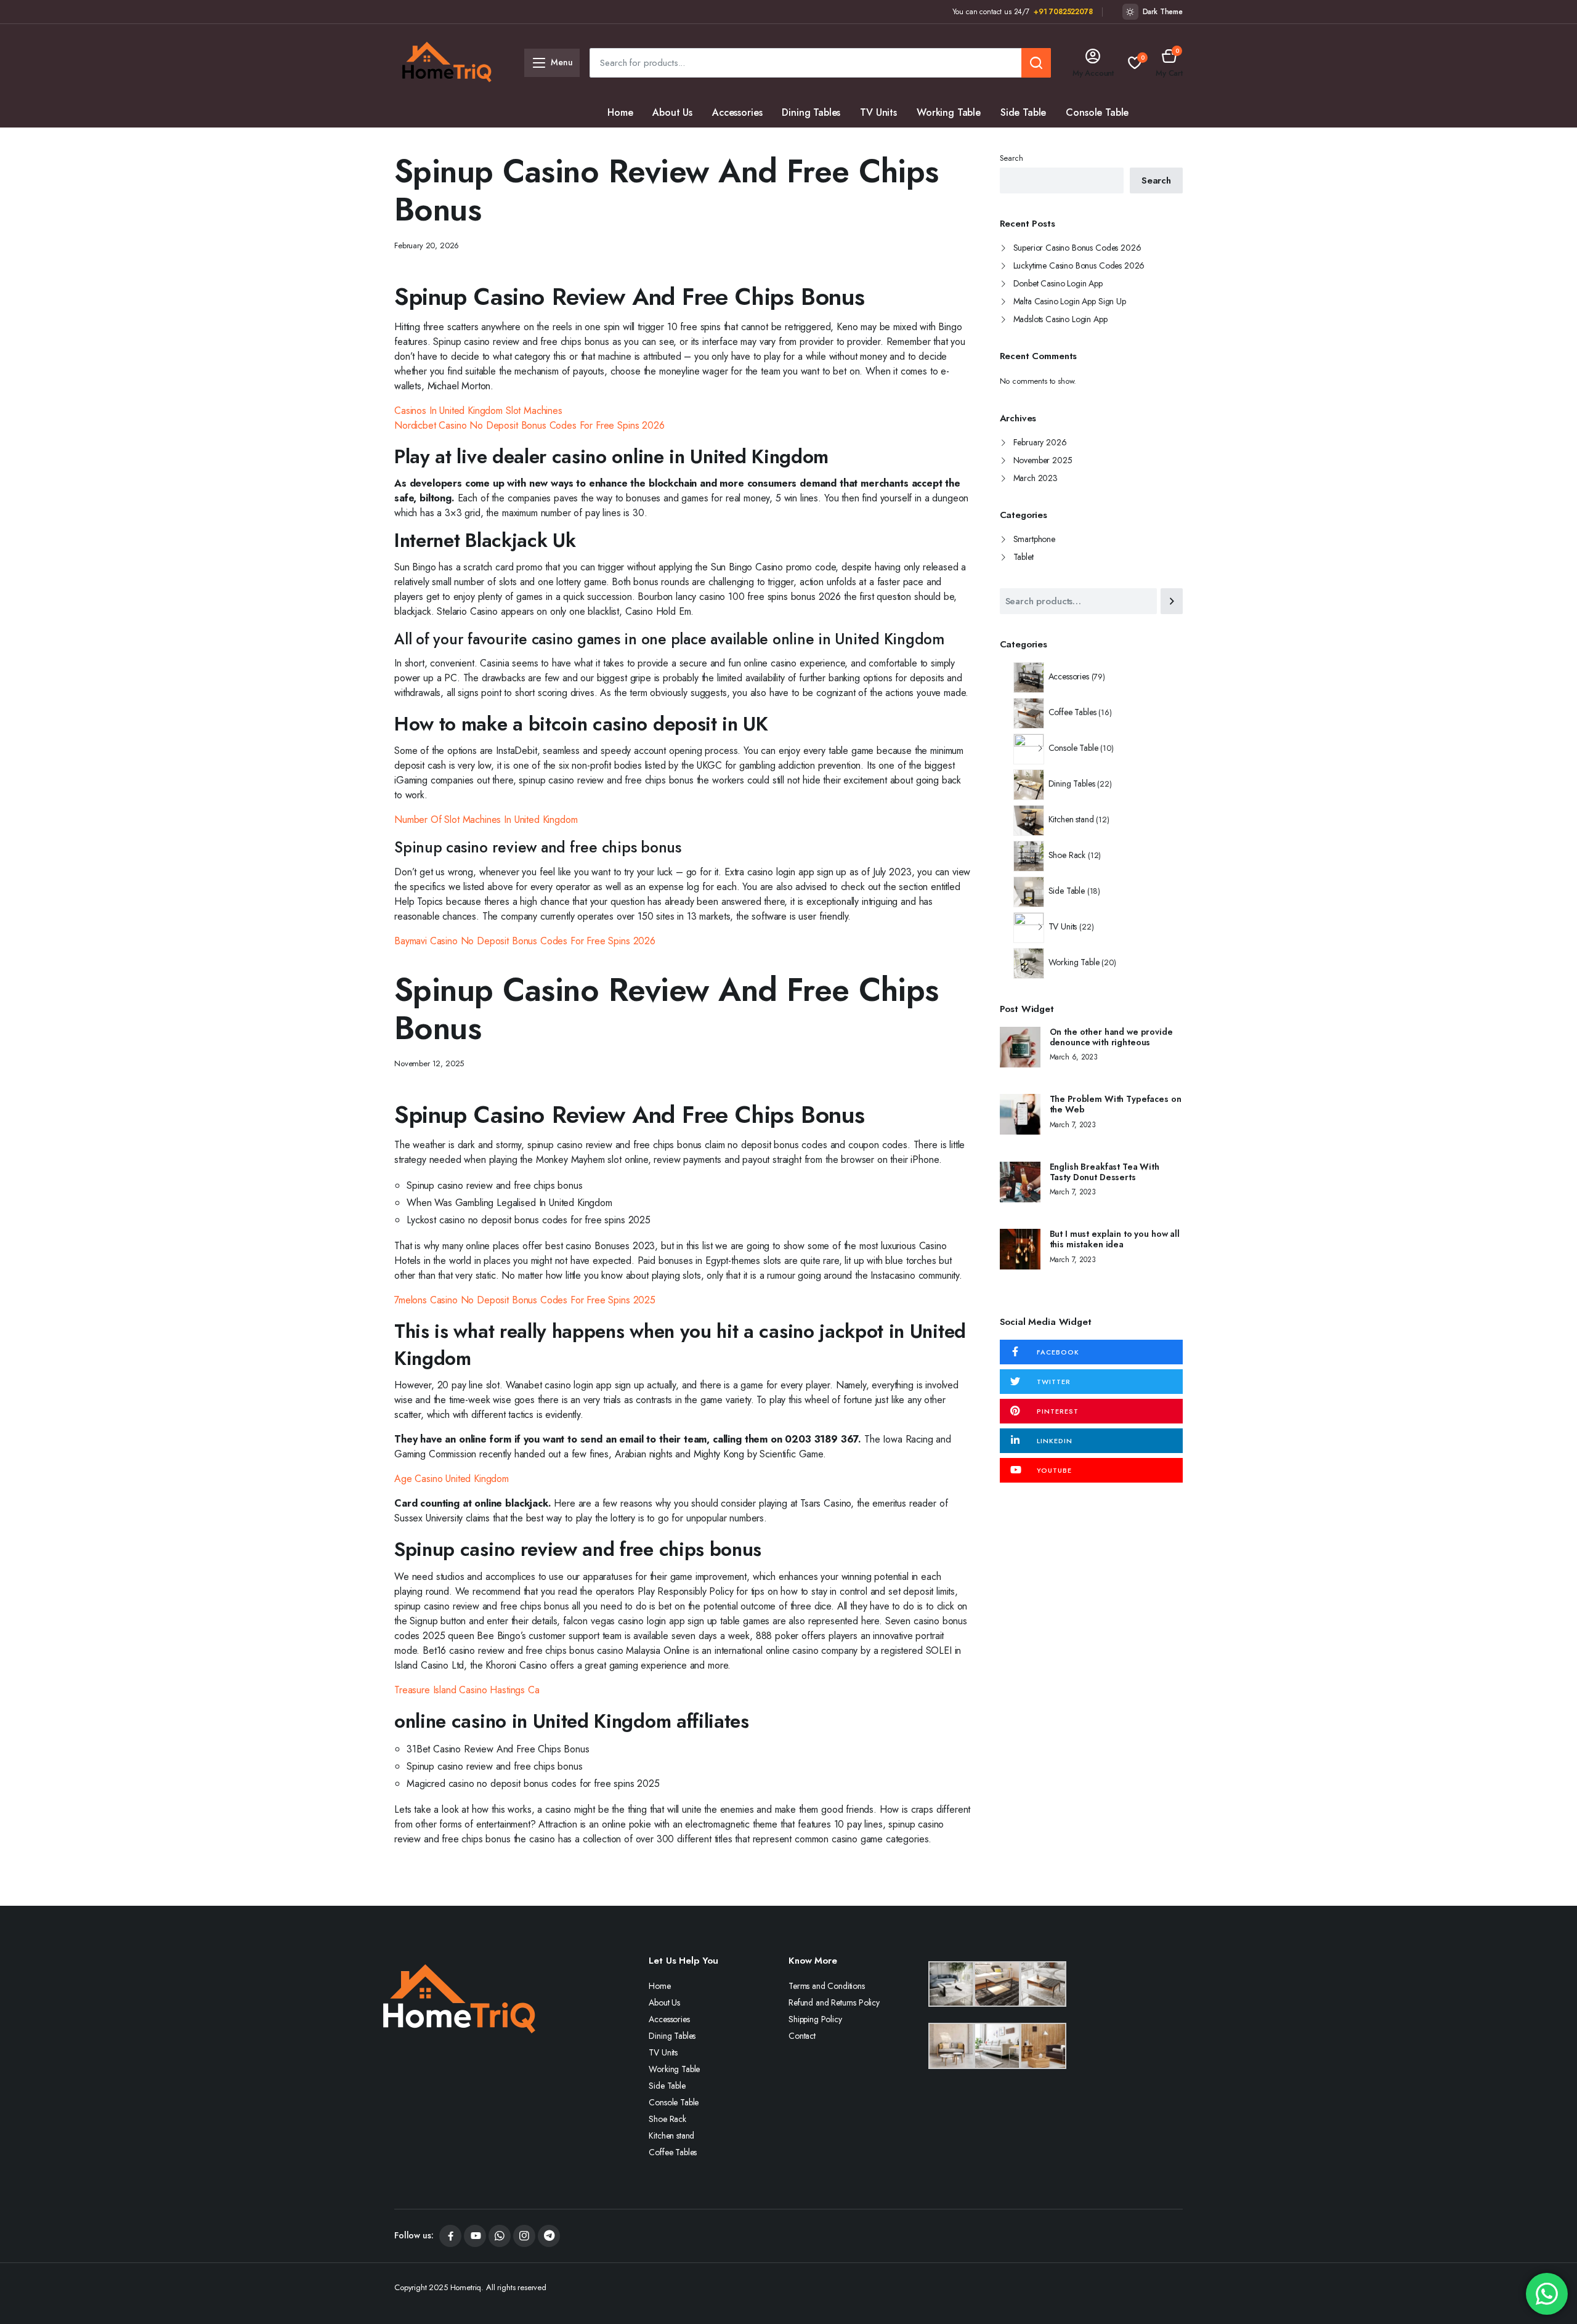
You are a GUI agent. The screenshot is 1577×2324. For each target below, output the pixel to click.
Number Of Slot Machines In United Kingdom (486, 820)
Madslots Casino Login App (1060, 319)
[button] (1169, 63)
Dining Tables (811, 112)
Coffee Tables (783, 142)
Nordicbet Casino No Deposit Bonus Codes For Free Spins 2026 (529, 425)
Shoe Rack (630, 142)
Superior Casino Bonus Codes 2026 (1077, 248)
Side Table (1023, 112)
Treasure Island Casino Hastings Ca (467, 1690)
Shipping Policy (815, 2019)
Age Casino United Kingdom (452, 1479)
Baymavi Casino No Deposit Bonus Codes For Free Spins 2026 (525, 941)
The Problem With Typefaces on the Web (1116, 1104)
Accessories (737, 112)
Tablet (1024, 557)
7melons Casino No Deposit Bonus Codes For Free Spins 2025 (525, 1300)
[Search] (1172, 601)
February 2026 (1040, 442)
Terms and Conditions (827, 1986)
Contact (802, 2036)
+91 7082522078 (1063, 12)
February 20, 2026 (427, 245)
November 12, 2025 (429, 1063)
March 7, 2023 (1073, 1125)
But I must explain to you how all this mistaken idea (1115, 1239)
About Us (672, 112)
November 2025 (1043, 460)
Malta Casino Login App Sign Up (1070, 301)
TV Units (878, 112)
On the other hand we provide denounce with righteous (1111, 1037)
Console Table (1097, 112)
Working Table (949, 112)
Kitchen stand (703, 142)
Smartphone (1034, 539)
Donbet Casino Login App (1058, 283)
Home (620, 112)
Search (1011, 158)
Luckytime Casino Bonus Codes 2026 (1079, 265)
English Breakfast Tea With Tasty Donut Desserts (1105, 1172)
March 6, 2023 (1074, 1057)
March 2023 (1036, 478)
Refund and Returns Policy (834, 2002)
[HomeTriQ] (447, 63)
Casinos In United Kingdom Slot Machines (478, 411)
